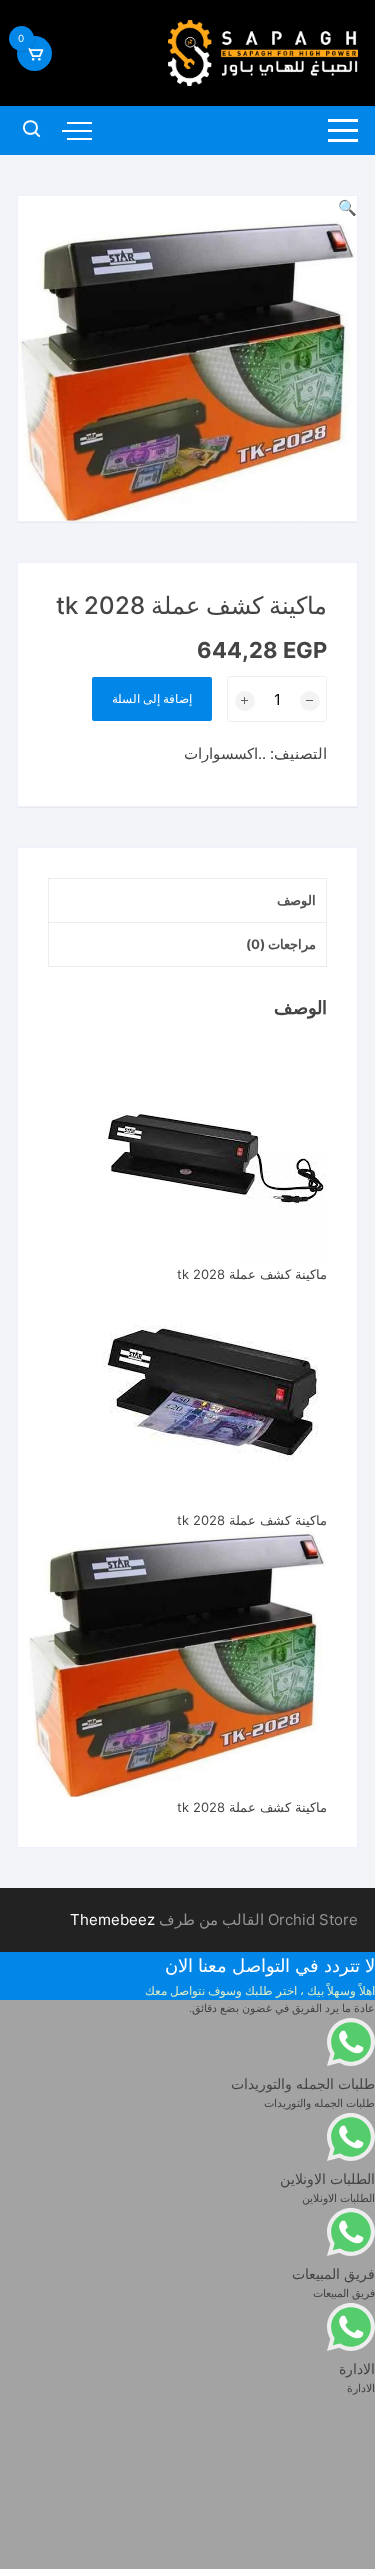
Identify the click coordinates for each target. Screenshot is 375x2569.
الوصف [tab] (296, 900)
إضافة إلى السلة (152, 698)
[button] (347, 207)
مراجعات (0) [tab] (281, 944)
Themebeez (112, 1919)
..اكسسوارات (225, 753)
